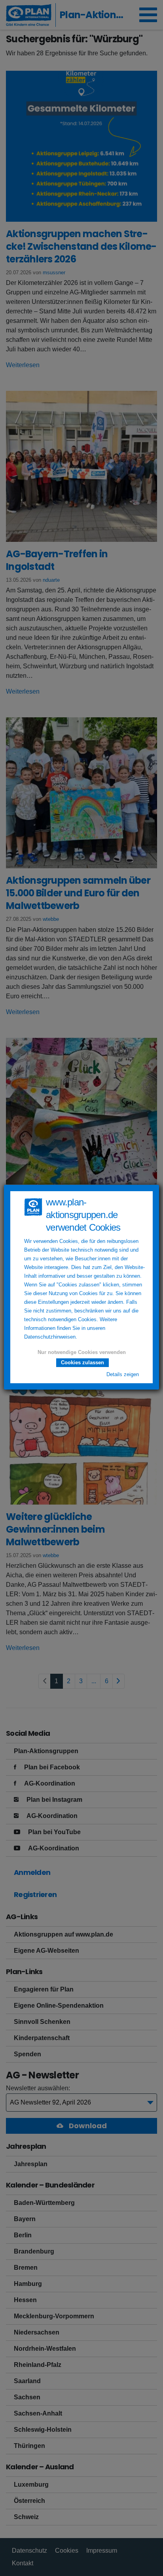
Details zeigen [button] (123, 1375)
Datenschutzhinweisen (50, 1337)
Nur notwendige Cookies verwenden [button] (82, 1352)
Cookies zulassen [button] (82, 1362)
